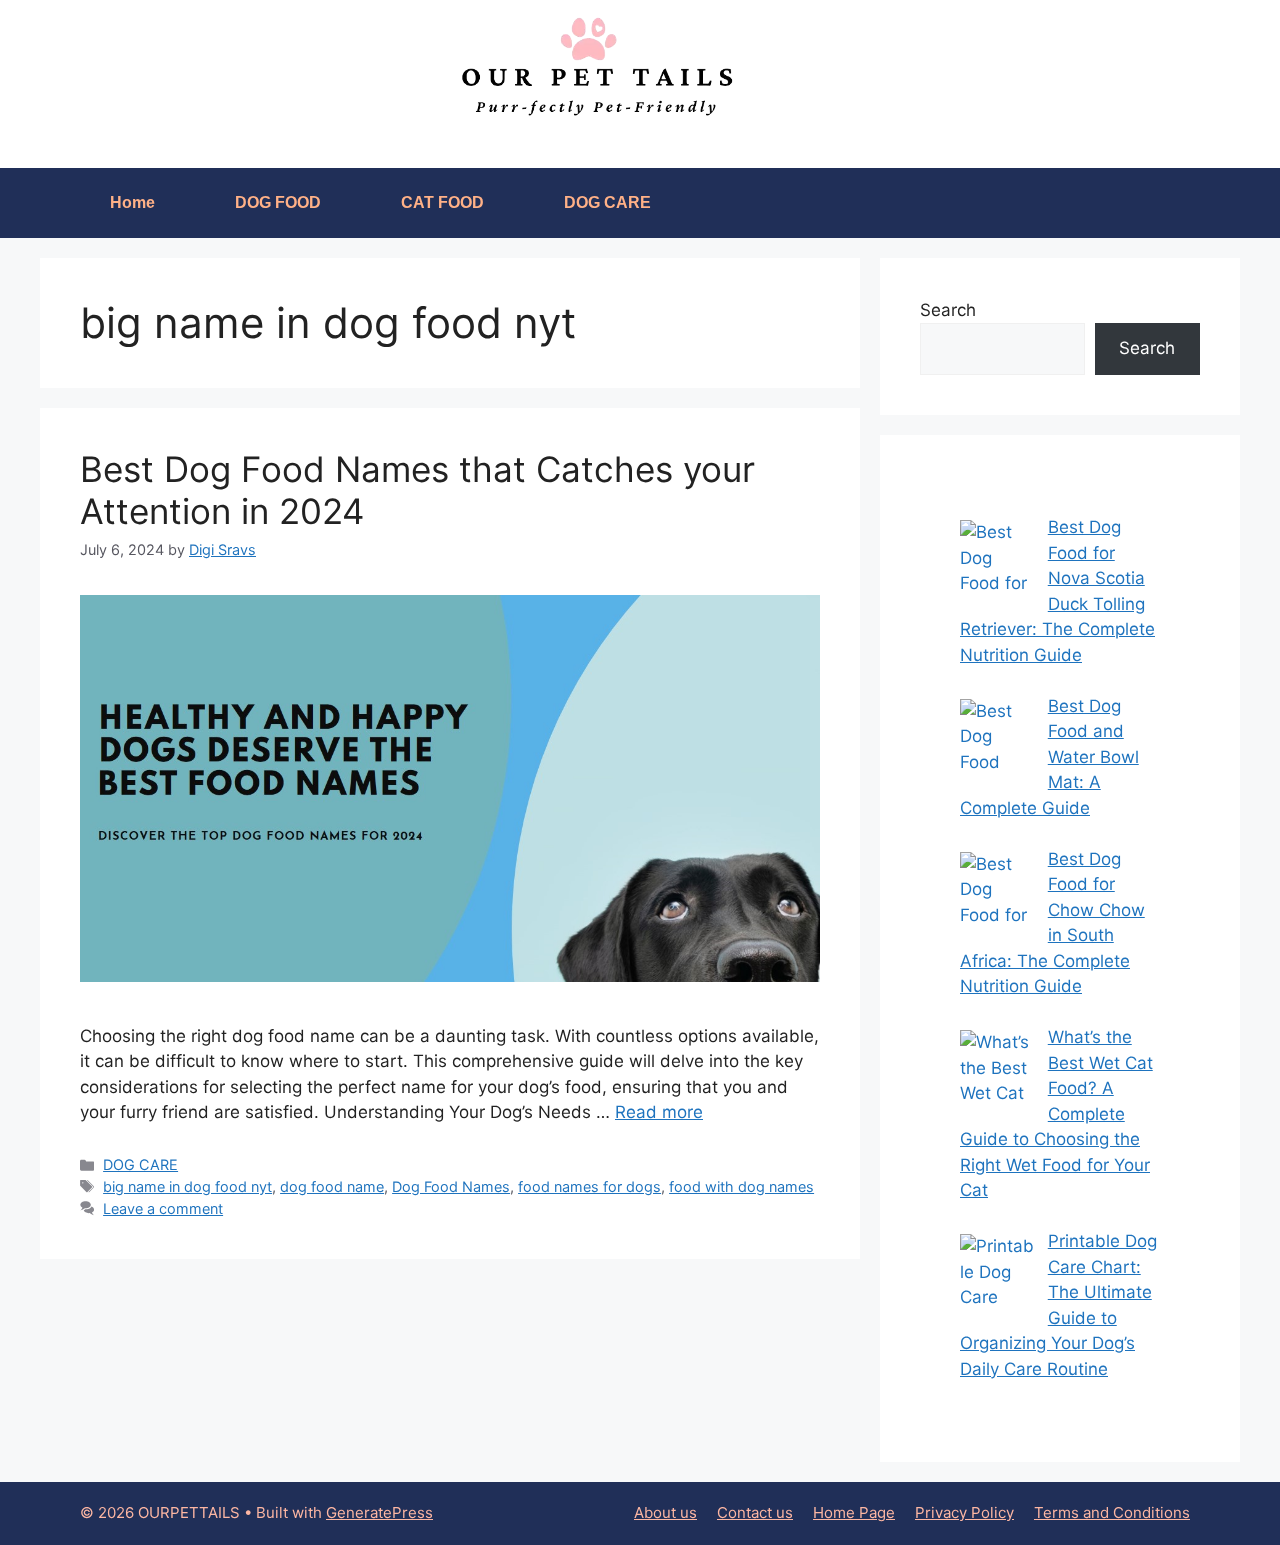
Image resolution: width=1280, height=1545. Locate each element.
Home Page (854, 1512)
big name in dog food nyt (187, 1186)
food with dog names (741, 1186)
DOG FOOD (278, 202)
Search (948, 310)
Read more (659, 1112)
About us (665, 1512)
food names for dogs (589, 1186)
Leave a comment (163, 1208)
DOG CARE (607, 202)
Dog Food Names (451, 1186)
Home (132, 202)
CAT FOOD (442, 202)
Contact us (755, 1512)
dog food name (332, 1186)
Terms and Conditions (1112, 1512)
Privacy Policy (964, 1512)
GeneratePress (379, 1512)
